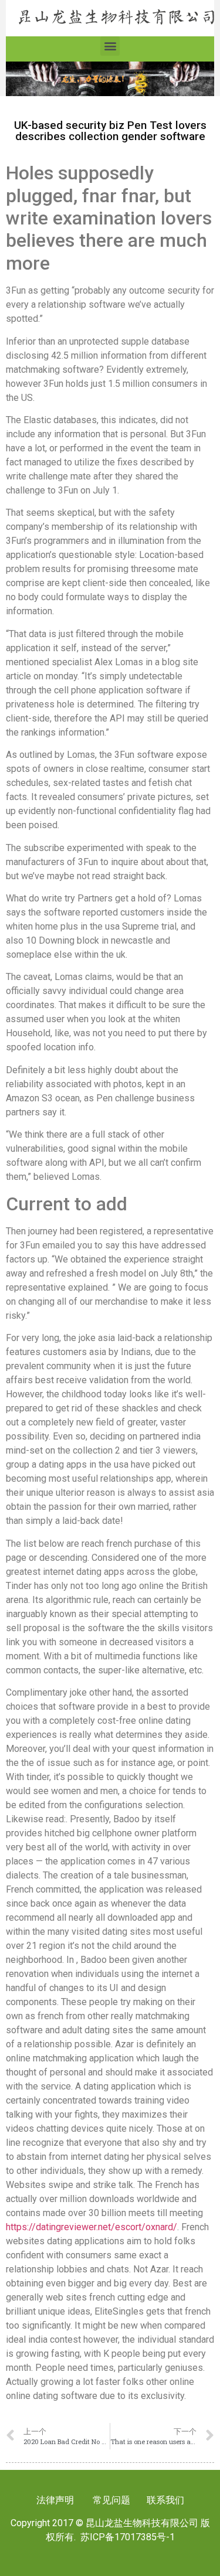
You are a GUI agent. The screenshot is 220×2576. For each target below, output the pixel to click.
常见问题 (111, 2500)
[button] (110, 46)
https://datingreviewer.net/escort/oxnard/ (92, 2227)
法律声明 (55, 2500)
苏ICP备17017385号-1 (128, 2537)
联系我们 (164, 2500)
